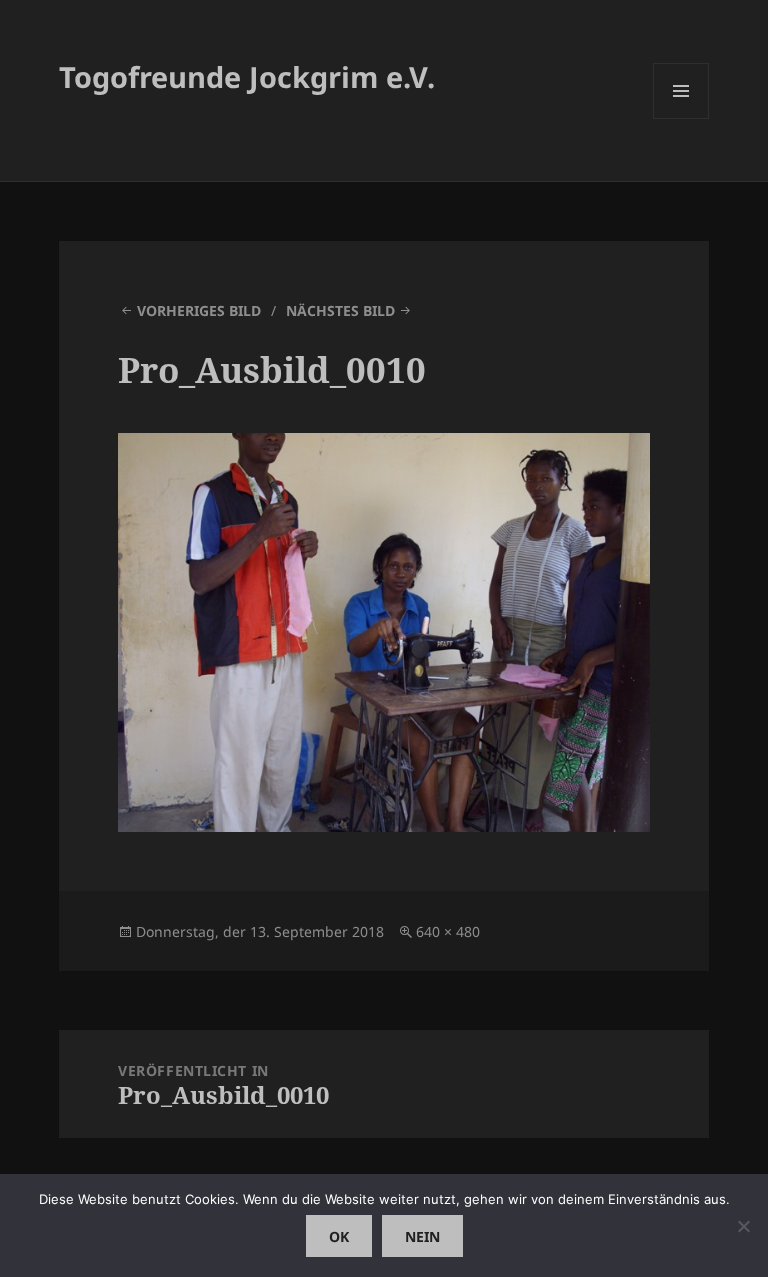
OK (339, 1236)
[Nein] (743, 1226)
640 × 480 (448, 931)
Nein (422, 1236)
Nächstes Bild (340, 310)
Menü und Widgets (681, 118)
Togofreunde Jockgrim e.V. (247, 76)
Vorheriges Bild (199, 310)
